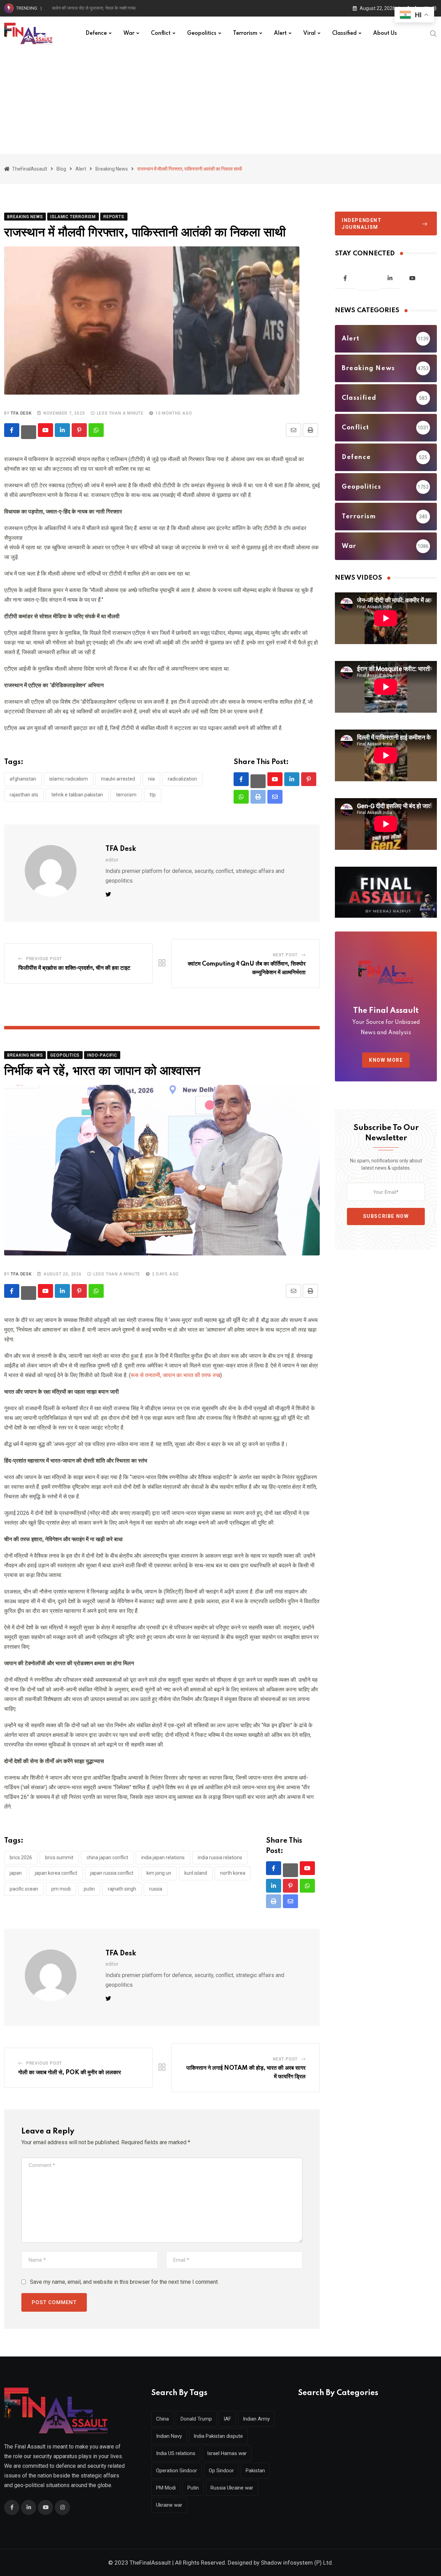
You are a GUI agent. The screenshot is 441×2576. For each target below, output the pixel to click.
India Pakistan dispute (218, 2436)
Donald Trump (196, 2419)
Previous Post (44, 959)
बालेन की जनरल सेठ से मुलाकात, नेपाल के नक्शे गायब (94, 8)
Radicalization (182, 779)
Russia (156, 1889)
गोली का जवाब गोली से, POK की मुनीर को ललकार (70, 2073)
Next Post (285, 955)
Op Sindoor (221, 2471)
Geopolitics (202, 33)
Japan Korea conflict (56, 1873)
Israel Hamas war (227, 2453)
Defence (96, 33)
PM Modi (61, 1889)
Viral (309, 33)
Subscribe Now (386, 1216)
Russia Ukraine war (232, 2488)
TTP (153, 795)
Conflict (161, 33)
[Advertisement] (220, 102)
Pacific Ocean (24, 1889)
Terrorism (245, 33)
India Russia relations (220, 1857)
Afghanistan (23, 779)
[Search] (433, 33)
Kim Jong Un (159, 1873)
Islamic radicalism (69, 779)
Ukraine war (169, 2505)
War (129, 33)
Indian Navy (169, 2436)
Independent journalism (362, 224)
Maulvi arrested (118, 779)
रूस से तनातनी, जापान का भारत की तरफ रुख (175, 1375)
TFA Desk (21, 413)
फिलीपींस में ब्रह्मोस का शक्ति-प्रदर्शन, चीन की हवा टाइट (74, 968)
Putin (89, 1889)
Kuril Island (196, 1873)
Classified (344, 33)
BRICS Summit (59, 1857)
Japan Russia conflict (112, 1873)
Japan (16, 1873)
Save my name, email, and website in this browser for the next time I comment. (124, 2282)
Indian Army (256, 2419)
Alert (280, 33)
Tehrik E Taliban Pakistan (77, 795)
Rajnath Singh (122, 1889)
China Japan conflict (107, 1857)
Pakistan (255, 2471)
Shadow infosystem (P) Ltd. (297, 2563)
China (162, 2419)
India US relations (176, 2453)
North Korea (233, 1873)
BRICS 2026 (21, 1857)
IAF (227, 2419)
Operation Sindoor (177, 2471)
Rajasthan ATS (24, 795)
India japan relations (163, 1857)
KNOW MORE (386, 1060)
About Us (385, 33)
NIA (151, 779)
